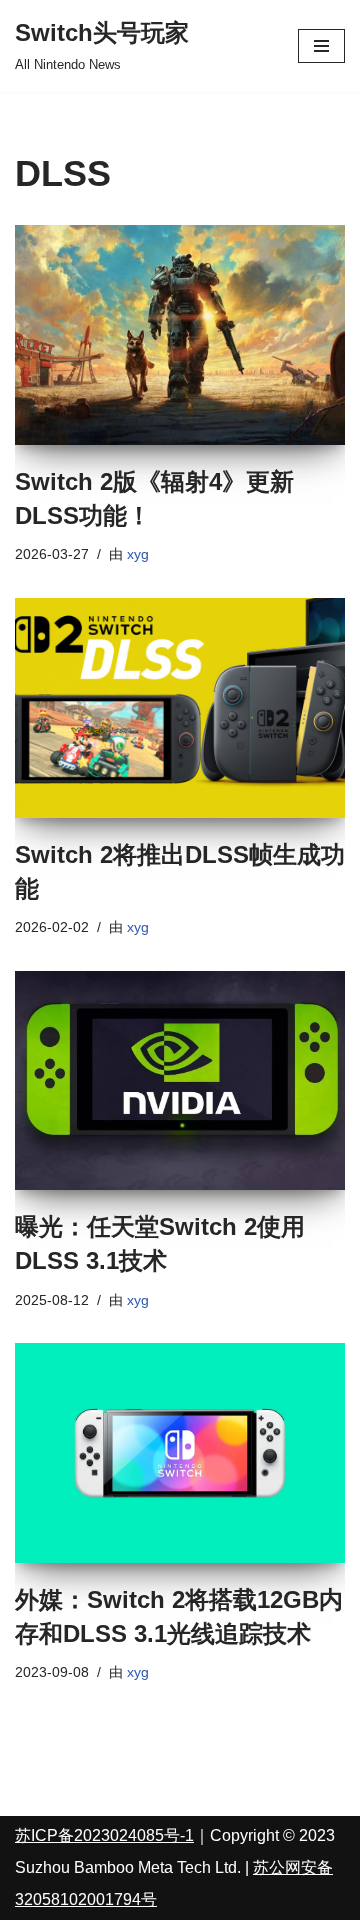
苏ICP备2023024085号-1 (104, 1835)
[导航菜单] (321, 46)
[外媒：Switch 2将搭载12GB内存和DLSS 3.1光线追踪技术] (180, 1453)
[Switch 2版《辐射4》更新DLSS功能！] (180, 335)
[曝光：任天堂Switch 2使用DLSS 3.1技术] (180, 1081)
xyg (138, 554)
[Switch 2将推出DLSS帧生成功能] (180, 708)
